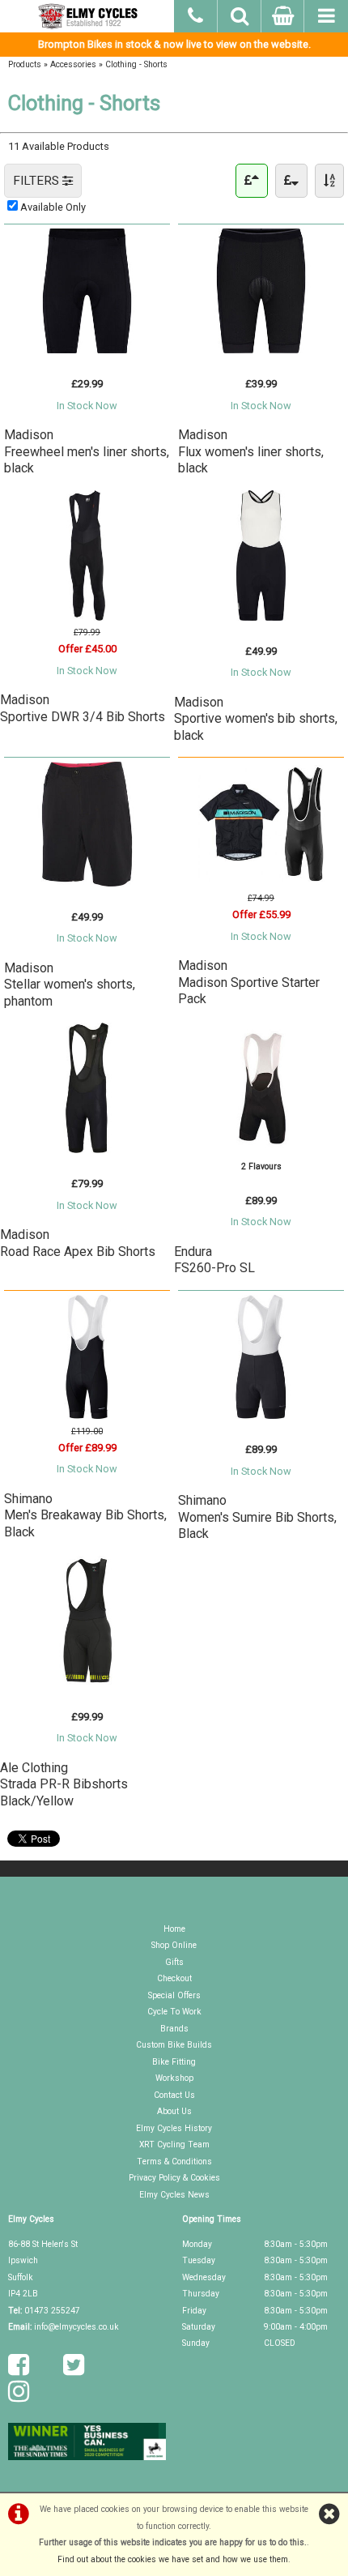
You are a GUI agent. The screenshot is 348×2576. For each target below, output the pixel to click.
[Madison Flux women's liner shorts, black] (261, 350)
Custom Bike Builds (174, 2045)
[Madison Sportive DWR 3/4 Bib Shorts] (87, 617)
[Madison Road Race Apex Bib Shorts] (87, 1149)
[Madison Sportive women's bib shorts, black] (261, 617)
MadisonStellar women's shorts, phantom (70, 985)
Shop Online (174, 1945)
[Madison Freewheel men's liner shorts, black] (87, 350)
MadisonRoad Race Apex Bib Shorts (78, 1243)
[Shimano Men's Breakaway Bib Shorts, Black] (87, 1415)
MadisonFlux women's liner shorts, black (251, 451)
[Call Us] (196, 14)
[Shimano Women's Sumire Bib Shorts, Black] (261, 1415)
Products (25, 64)
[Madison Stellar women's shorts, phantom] (87, 883)
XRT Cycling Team (174, 2145)
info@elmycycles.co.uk (76, 2327)
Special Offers (174, 1995)
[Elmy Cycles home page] (87, 16)
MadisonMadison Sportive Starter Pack (249, 982)
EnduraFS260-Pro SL (214, 1260)
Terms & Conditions (174, 2162)
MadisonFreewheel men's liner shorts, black (87, 451)
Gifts (174, 1962)
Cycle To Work (174, 2012)
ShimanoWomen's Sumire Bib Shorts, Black (257, 1517)
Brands (174, 2029)
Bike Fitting (174, 2062)
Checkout (174, 1978)
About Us (174, 2111)
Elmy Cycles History (174, 2128)
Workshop (174, 2078)
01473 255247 (52, 2311)
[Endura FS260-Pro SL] (261, 1149)
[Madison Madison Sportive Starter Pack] (261, 883)
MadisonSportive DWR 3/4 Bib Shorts (83, 708)
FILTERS (38, 181)
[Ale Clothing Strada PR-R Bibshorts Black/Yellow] (87, 1683)
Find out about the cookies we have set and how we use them (173, 2559)
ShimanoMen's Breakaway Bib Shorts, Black (85, 1515)
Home (174, 1929)
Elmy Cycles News (174, 2195)
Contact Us (174, 2095)
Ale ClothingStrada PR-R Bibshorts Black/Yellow (64, 1784)
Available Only (53, 207)
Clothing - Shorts (136, 64)
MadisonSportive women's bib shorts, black (256, 719)
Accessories (73, 64)
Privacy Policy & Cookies (174, 2178)
